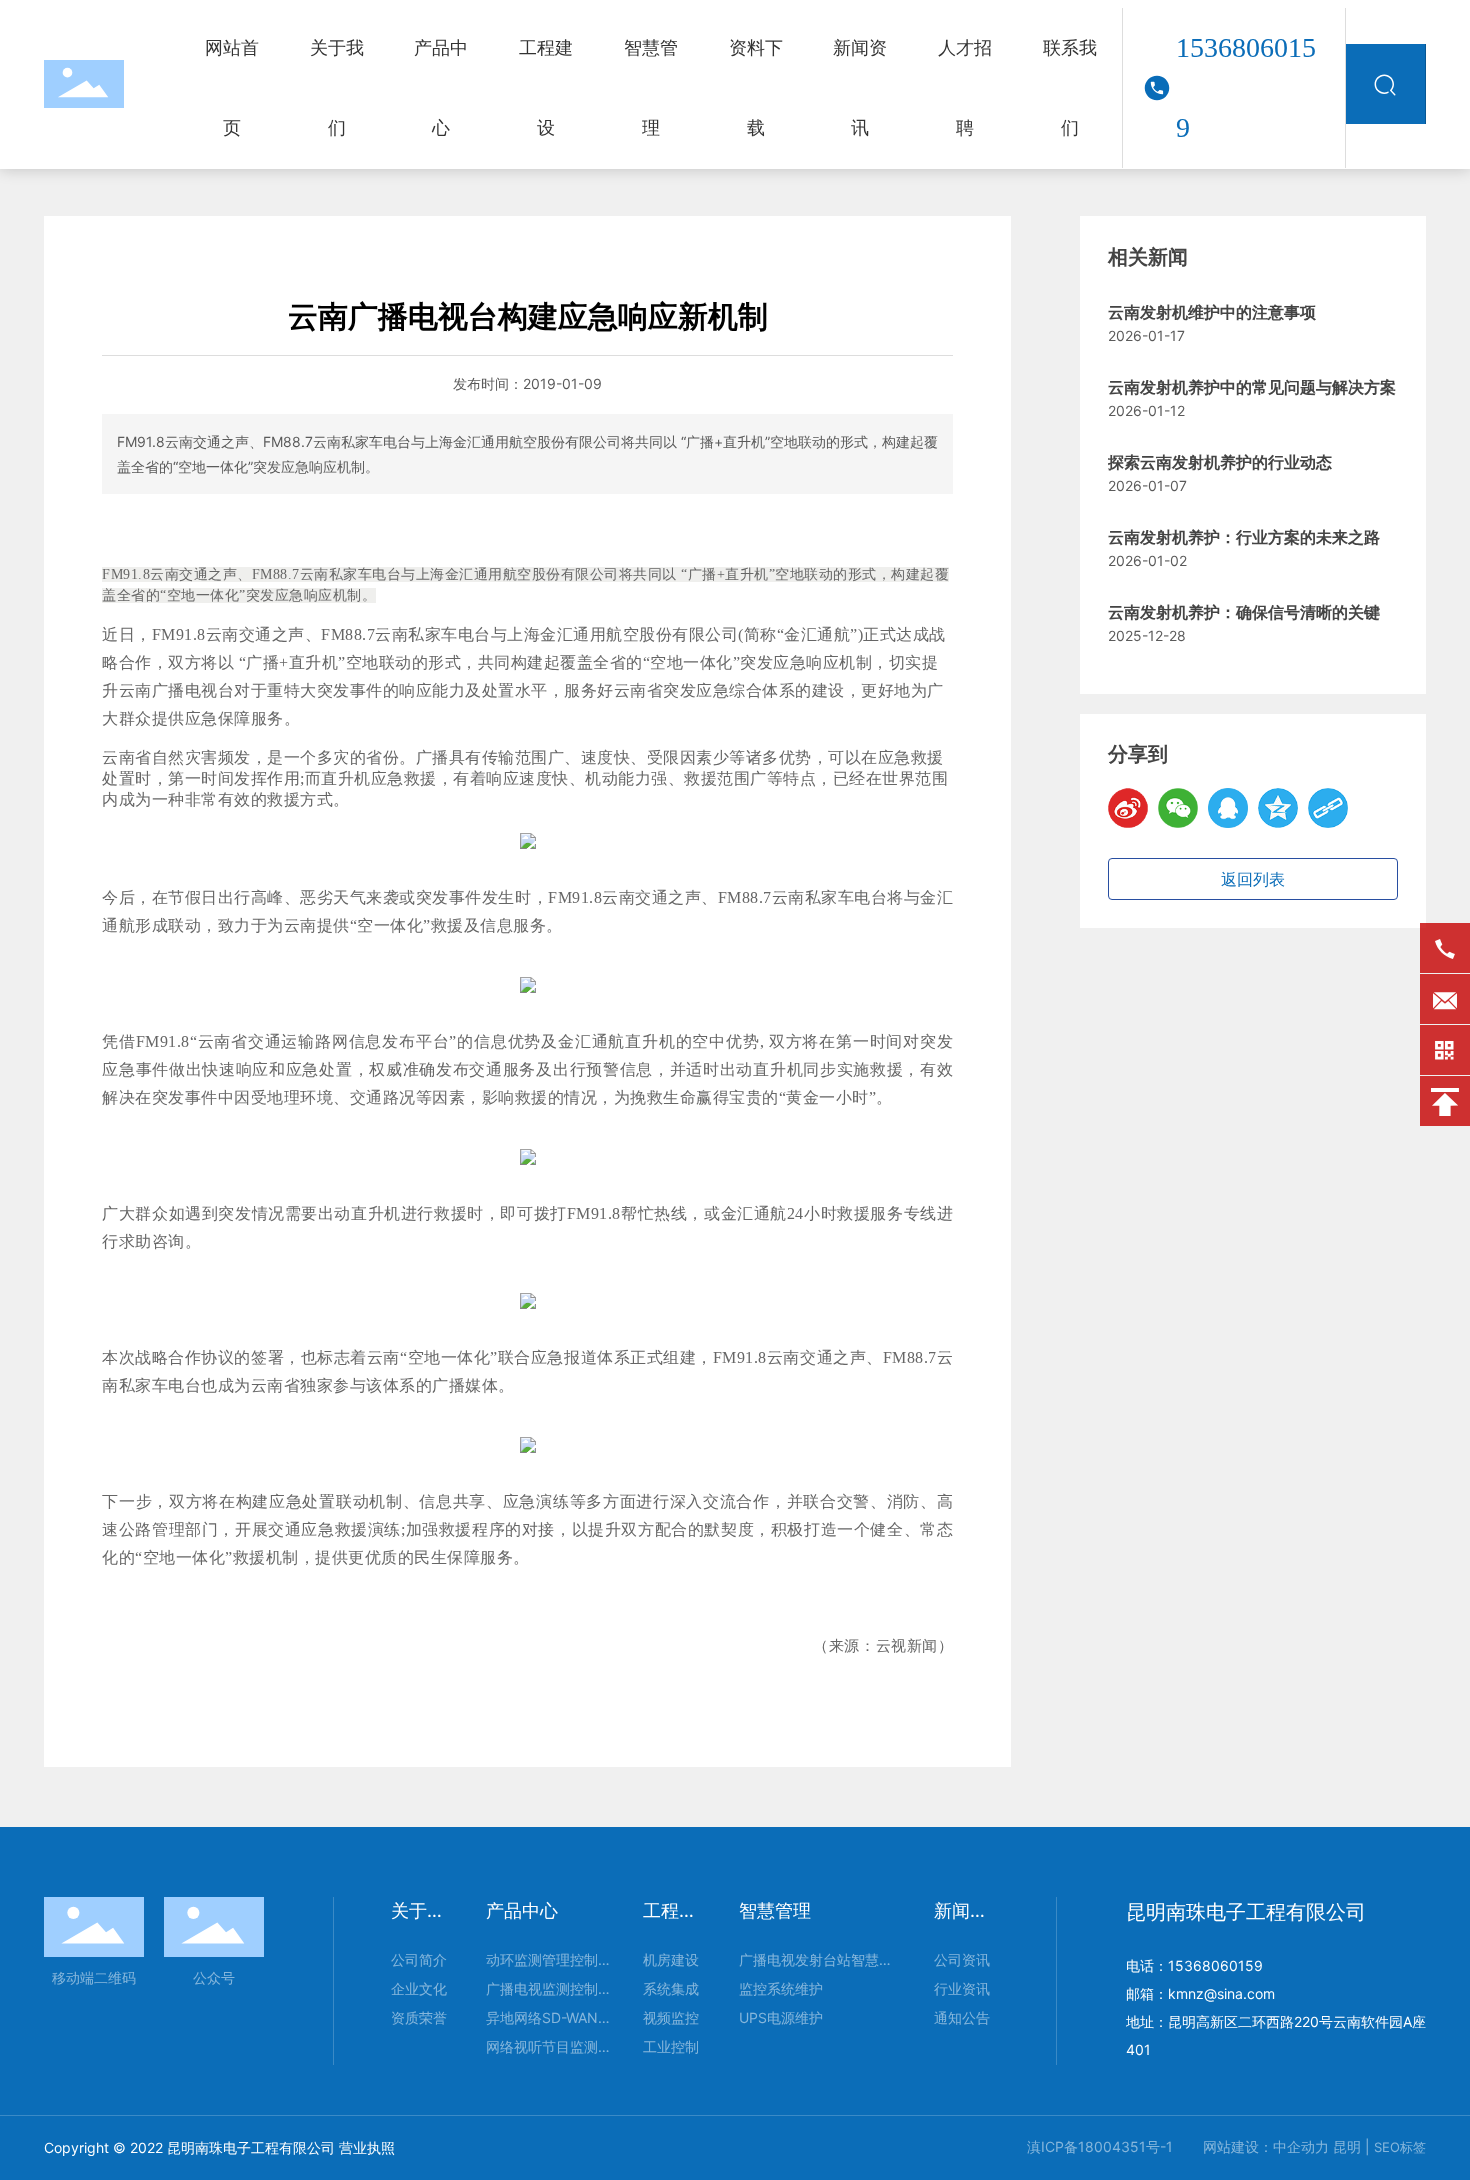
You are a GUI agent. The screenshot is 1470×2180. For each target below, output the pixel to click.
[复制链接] (1328, 808)
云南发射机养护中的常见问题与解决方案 (1252, 387)
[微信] (1178, 808)
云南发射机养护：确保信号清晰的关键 (1244, 612)
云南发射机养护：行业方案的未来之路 (1244, 537)
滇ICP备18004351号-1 (1100, 2146)
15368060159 (1246, 87)
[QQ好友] (1228, 808)
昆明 (1347, 2146)
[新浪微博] (1128, 808)
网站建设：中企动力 (1266, 2146)
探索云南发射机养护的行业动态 (1220, 462)
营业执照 (367, 2147)
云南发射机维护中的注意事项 (1212, 312)
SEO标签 (1400, 2147)
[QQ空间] (1278, 808)
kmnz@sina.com (1221, 1993)
